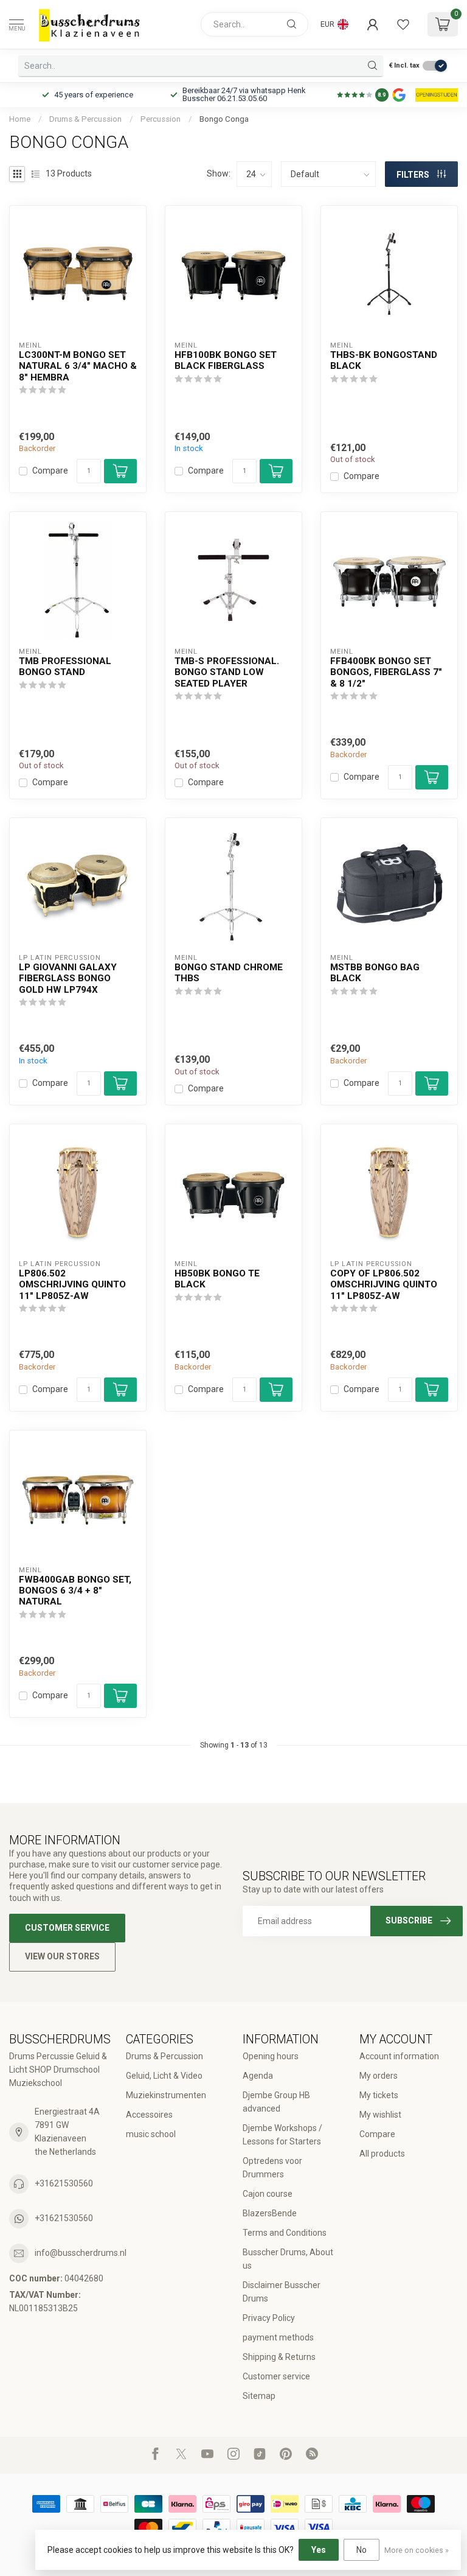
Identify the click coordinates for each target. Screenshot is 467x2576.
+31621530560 (64, 2183)
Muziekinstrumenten (166, 2095)
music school (151, 2134)
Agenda (258, 2076)
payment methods (278, 2337)
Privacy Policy (269, 2318)
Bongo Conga (224, 119)
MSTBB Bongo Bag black (375, 973)
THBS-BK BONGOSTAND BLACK (384, 360)
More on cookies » (417, 2550)
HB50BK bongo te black (217, 1279)
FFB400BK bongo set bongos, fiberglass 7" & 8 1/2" (386, 672)
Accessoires (149, 2115)
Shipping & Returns (279, 2357)
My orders (379, 2076)
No (361, 2550)
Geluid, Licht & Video (164, 2076)
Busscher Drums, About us (288, 2259)
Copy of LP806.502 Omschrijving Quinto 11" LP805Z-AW (384, 1285)
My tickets (379, 2095)
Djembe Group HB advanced (276, 2102)
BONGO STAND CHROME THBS (229, 973)
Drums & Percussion (85, 119)
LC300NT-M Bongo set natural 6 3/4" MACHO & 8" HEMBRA (78, 366)
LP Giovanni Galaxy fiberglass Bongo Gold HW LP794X (68, 978)
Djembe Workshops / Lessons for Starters (282, 2135)
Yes (319, 2550)
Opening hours (271, 2056)
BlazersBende (270, 2213)
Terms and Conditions (285, 2233)
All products (382, 2154)
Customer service (67, 1928)
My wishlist (380, 2115)
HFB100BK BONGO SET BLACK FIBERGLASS (226, 360)
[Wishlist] (403, 24)
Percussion (161, 119)
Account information (399, 2056)
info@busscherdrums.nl (81, 2253)
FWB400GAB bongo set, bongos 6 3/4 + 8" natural (75, 1591)
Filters (414, 175)
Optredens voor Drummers (272, 2168)
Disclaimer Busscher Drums (282, 2292)
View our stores (62, 1956)
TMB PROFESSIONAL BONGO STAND (65, 667)
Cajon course (268, 2194)
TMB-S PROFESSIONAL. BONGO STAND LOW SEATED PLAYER (227, 672)
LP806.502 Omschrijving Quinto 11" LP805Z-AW (72, 1285)
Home (20, 119)
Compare (50, 471)
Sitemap (259, 2396)
